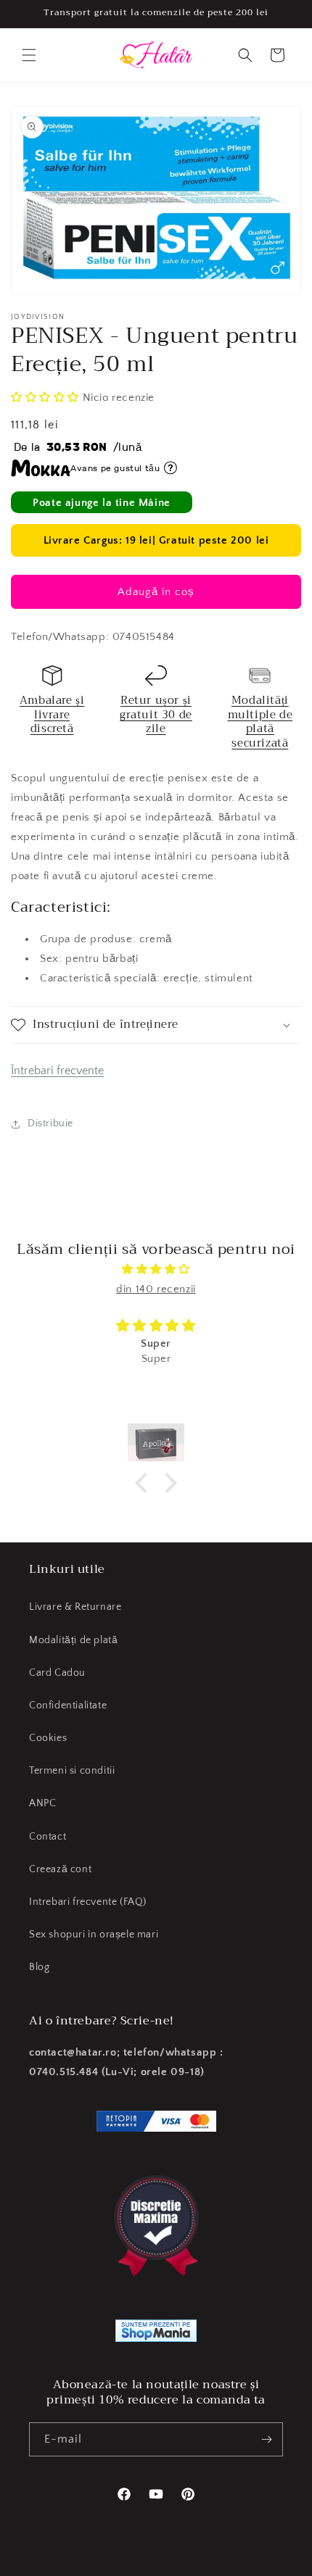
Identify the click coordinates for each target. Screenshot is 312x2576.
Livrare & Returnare (75, 1607)
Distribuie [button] (50, 1123)
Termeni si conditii (72, 1771)
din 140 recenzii (156, 1289)
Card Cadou (57, 1673)
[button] (29, 55)
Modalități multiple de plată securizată (260, 722)
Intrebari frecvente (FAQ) (88, 1902)
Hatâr (69, 2564)
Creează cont (60, 1869)
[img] (156, 1269)
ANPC (42, 1803)
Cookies (48, 1738)
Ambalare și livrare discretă (52, 714)
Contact (48, 1837)
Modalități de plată (73, 1640)
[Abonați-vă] (266, 2439)
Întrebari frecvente (57, 1071)
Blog (39, 1967)
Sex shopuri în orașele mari (94, 1935)
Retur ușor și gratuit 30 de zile (156, 714)
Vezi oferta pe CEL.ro (235, 2557)
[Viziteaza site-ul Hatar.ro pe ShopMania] (156, 2334)
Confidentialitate (68, 1705)
